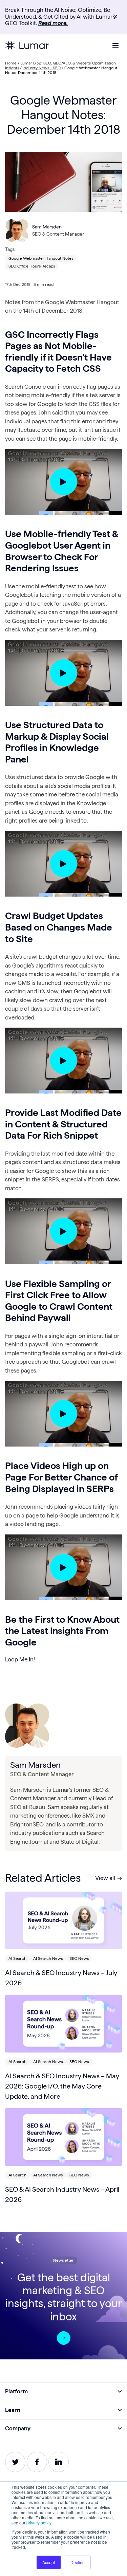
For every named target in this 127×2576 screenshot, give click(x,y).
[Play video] (64, 482)
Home (11, 63)
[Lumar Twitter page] (15, 2462)
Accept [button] (49, 2562)
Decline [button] (78, 2562)
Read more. (53, 23)
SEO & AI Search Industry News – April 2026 (62, 2194)
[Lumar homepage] (27, 45)
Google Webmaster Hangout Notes (41, 258)
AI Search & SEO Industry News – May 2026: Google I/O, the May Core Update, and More (62, 2086)
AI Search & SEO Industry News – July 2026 (61, 1978)
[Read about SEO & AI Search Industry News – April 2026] (63, 2137)
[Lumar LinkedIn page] (59, 2462)
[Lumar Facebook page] (37, 2462)
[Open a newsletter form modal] (64, 2338)
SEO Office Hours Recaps (32, 266)
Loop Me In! (20, 1659)
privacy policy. (39, 2523)
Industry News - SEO (42, 68)
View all (105, 1878)
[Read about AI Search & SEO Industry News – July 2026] (63, 1920)
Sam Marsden (47, 227)
